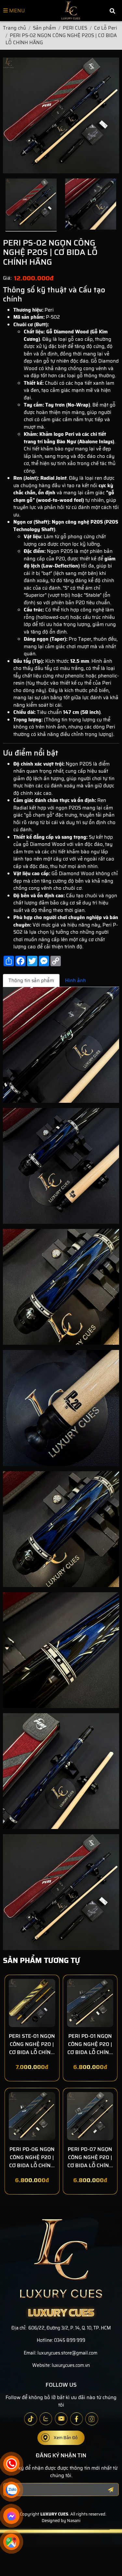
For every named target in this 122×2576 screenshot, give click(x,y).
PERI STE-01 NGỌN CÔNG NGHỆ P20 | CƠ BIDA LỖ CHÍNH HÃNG (32, 2044)
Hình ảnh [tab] (75, 981)
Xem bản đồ (66, 2438)
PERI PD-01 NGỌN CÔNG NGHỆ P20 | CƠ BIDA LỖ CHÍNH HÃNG (90, 2044)
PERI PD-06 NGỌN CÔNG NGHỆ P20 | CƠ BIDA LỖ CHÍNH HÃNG (32, 2157)
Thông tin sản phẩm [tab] (31, 981)
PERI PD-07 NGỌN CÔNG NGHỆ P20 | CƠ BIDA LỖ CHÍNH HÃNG (90, 2157)
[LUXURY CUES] (71, 11)
